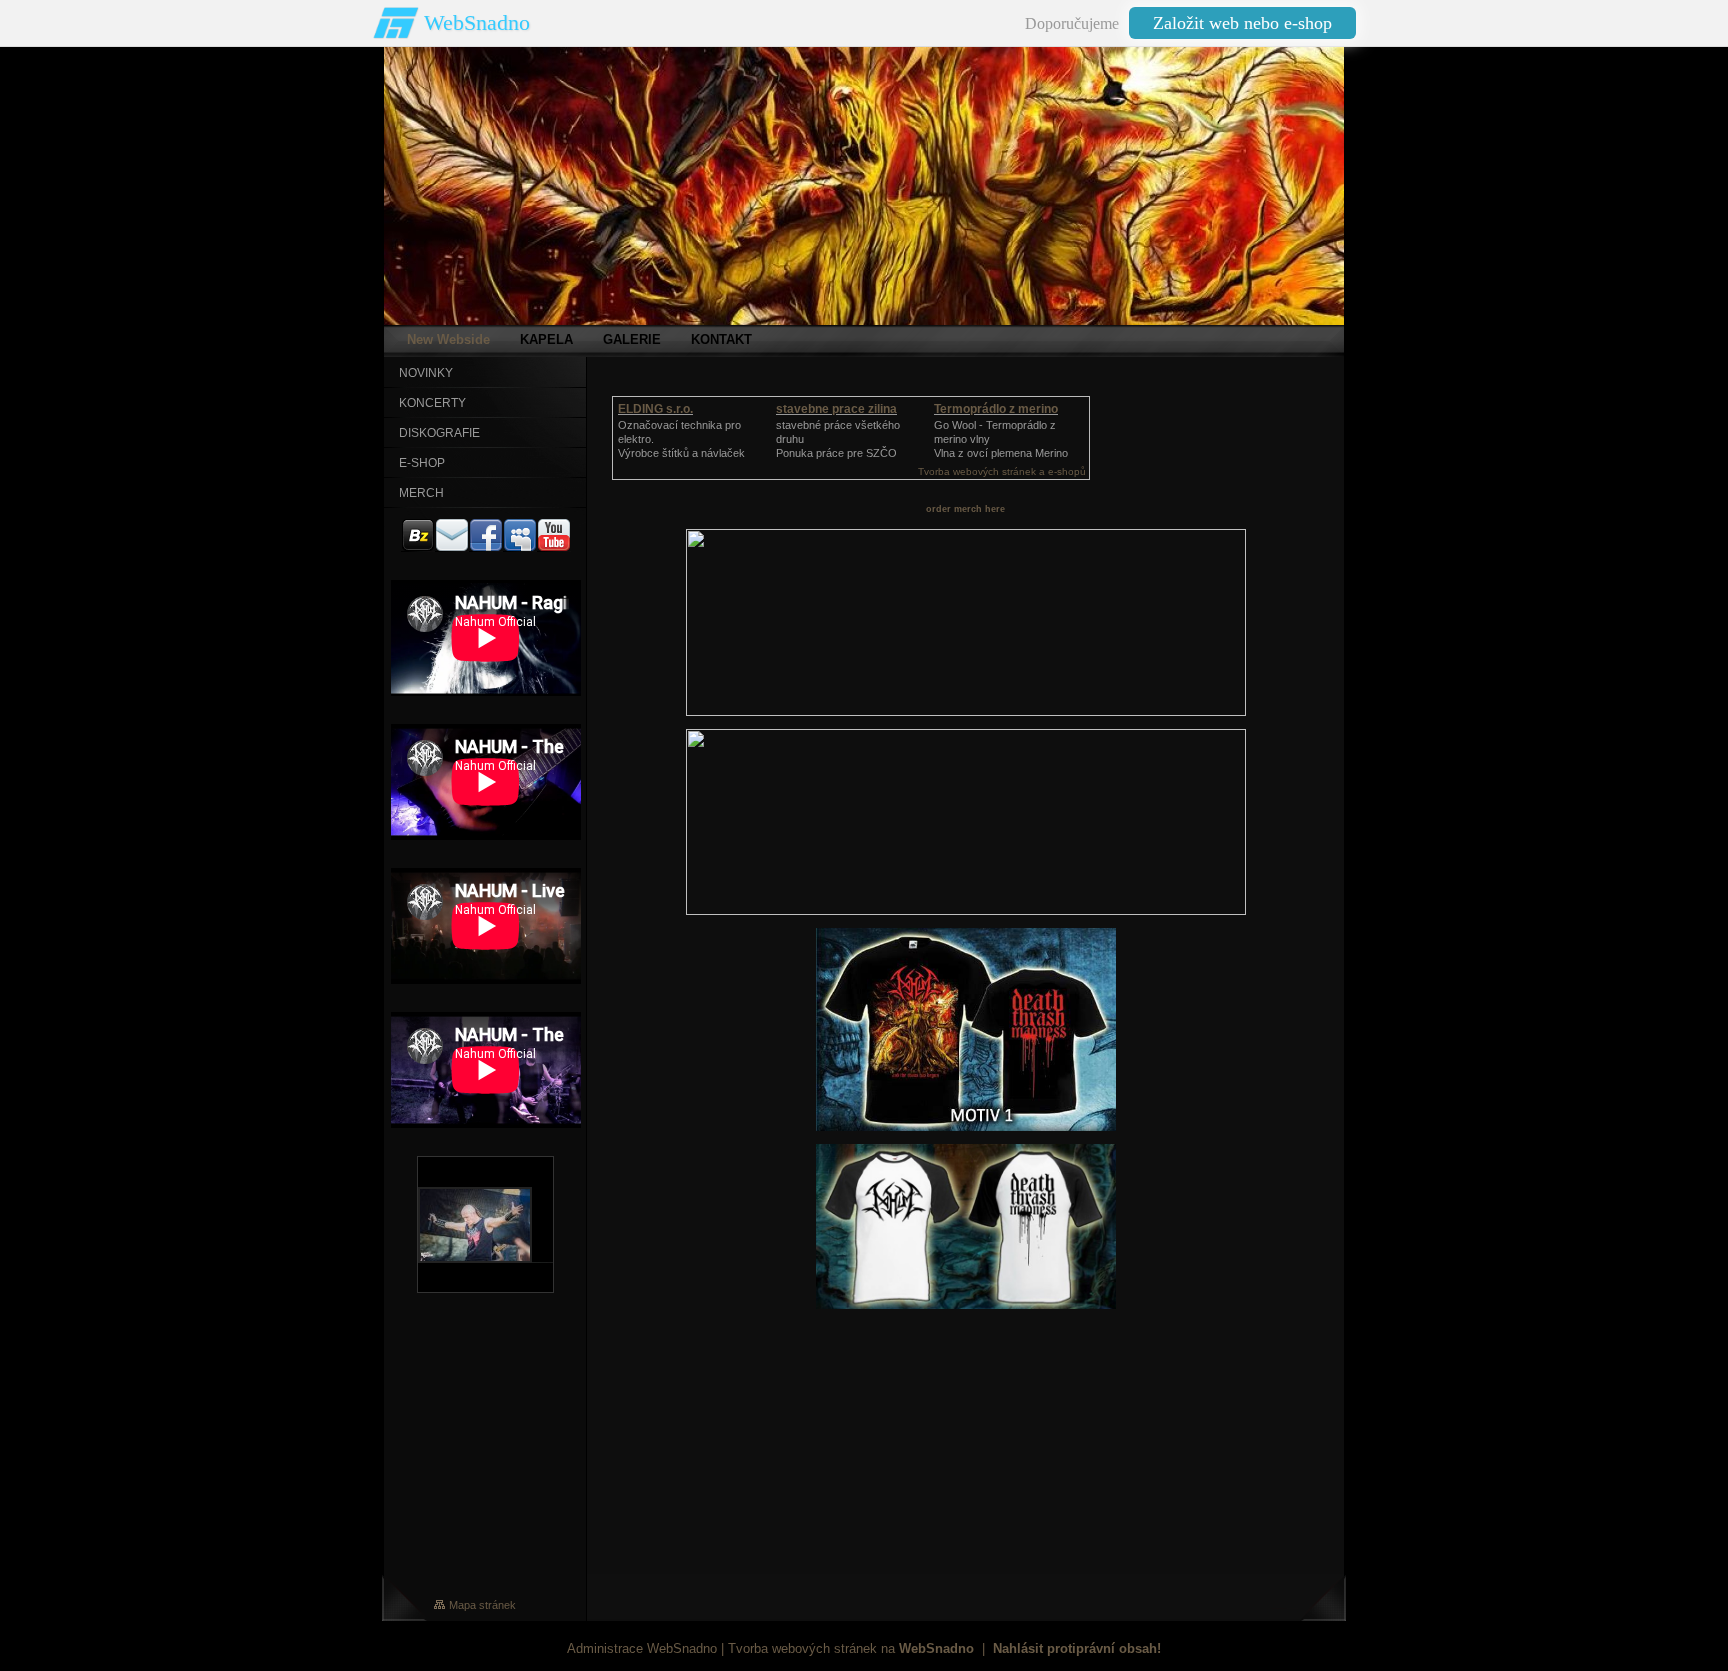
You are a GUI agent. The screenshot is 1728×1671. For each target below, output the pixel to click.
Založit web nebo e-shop (1242, 23)
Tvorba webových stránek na (851, 1648)
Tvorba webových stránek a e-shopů (1002, 471)
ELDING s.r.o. (655, 409)
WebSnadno (477, 22)
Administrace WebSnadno (642, 1648)
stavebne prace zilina (836, 409)
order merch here (965, 509)
